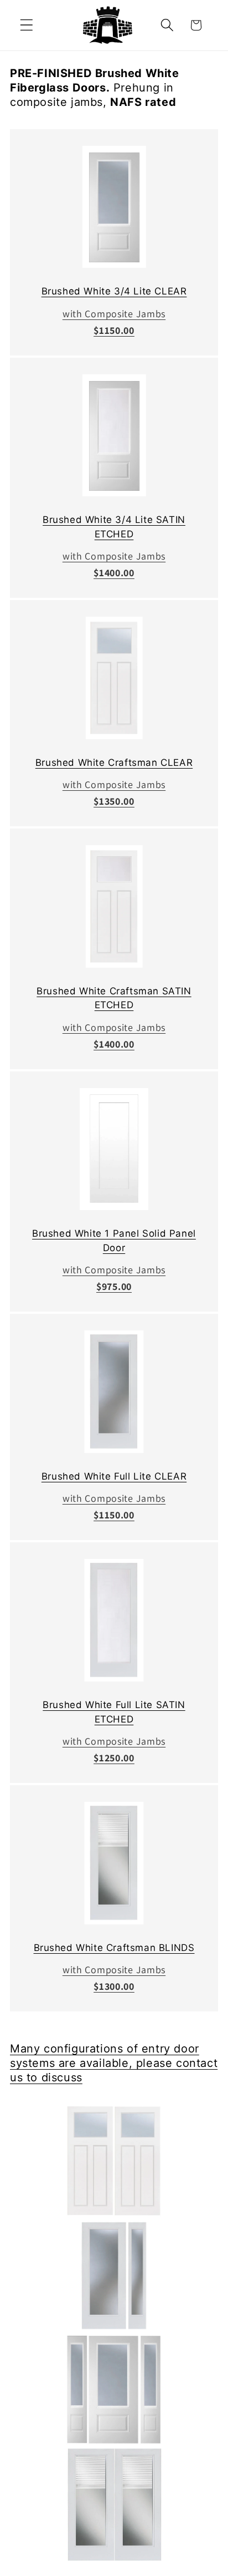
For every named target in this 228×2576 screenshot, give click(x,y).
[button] (27, 25)
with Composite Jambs (114, 314)
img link (114, 154)
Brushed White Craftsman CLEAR (114, 763)
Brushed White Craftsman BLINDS (114, 1948)
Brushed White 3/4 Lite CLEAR (114, 291)
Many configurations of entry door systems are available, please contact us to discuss (114, 2063)
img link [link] (114, 2113)
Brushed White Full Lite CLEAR (114, 1476)
